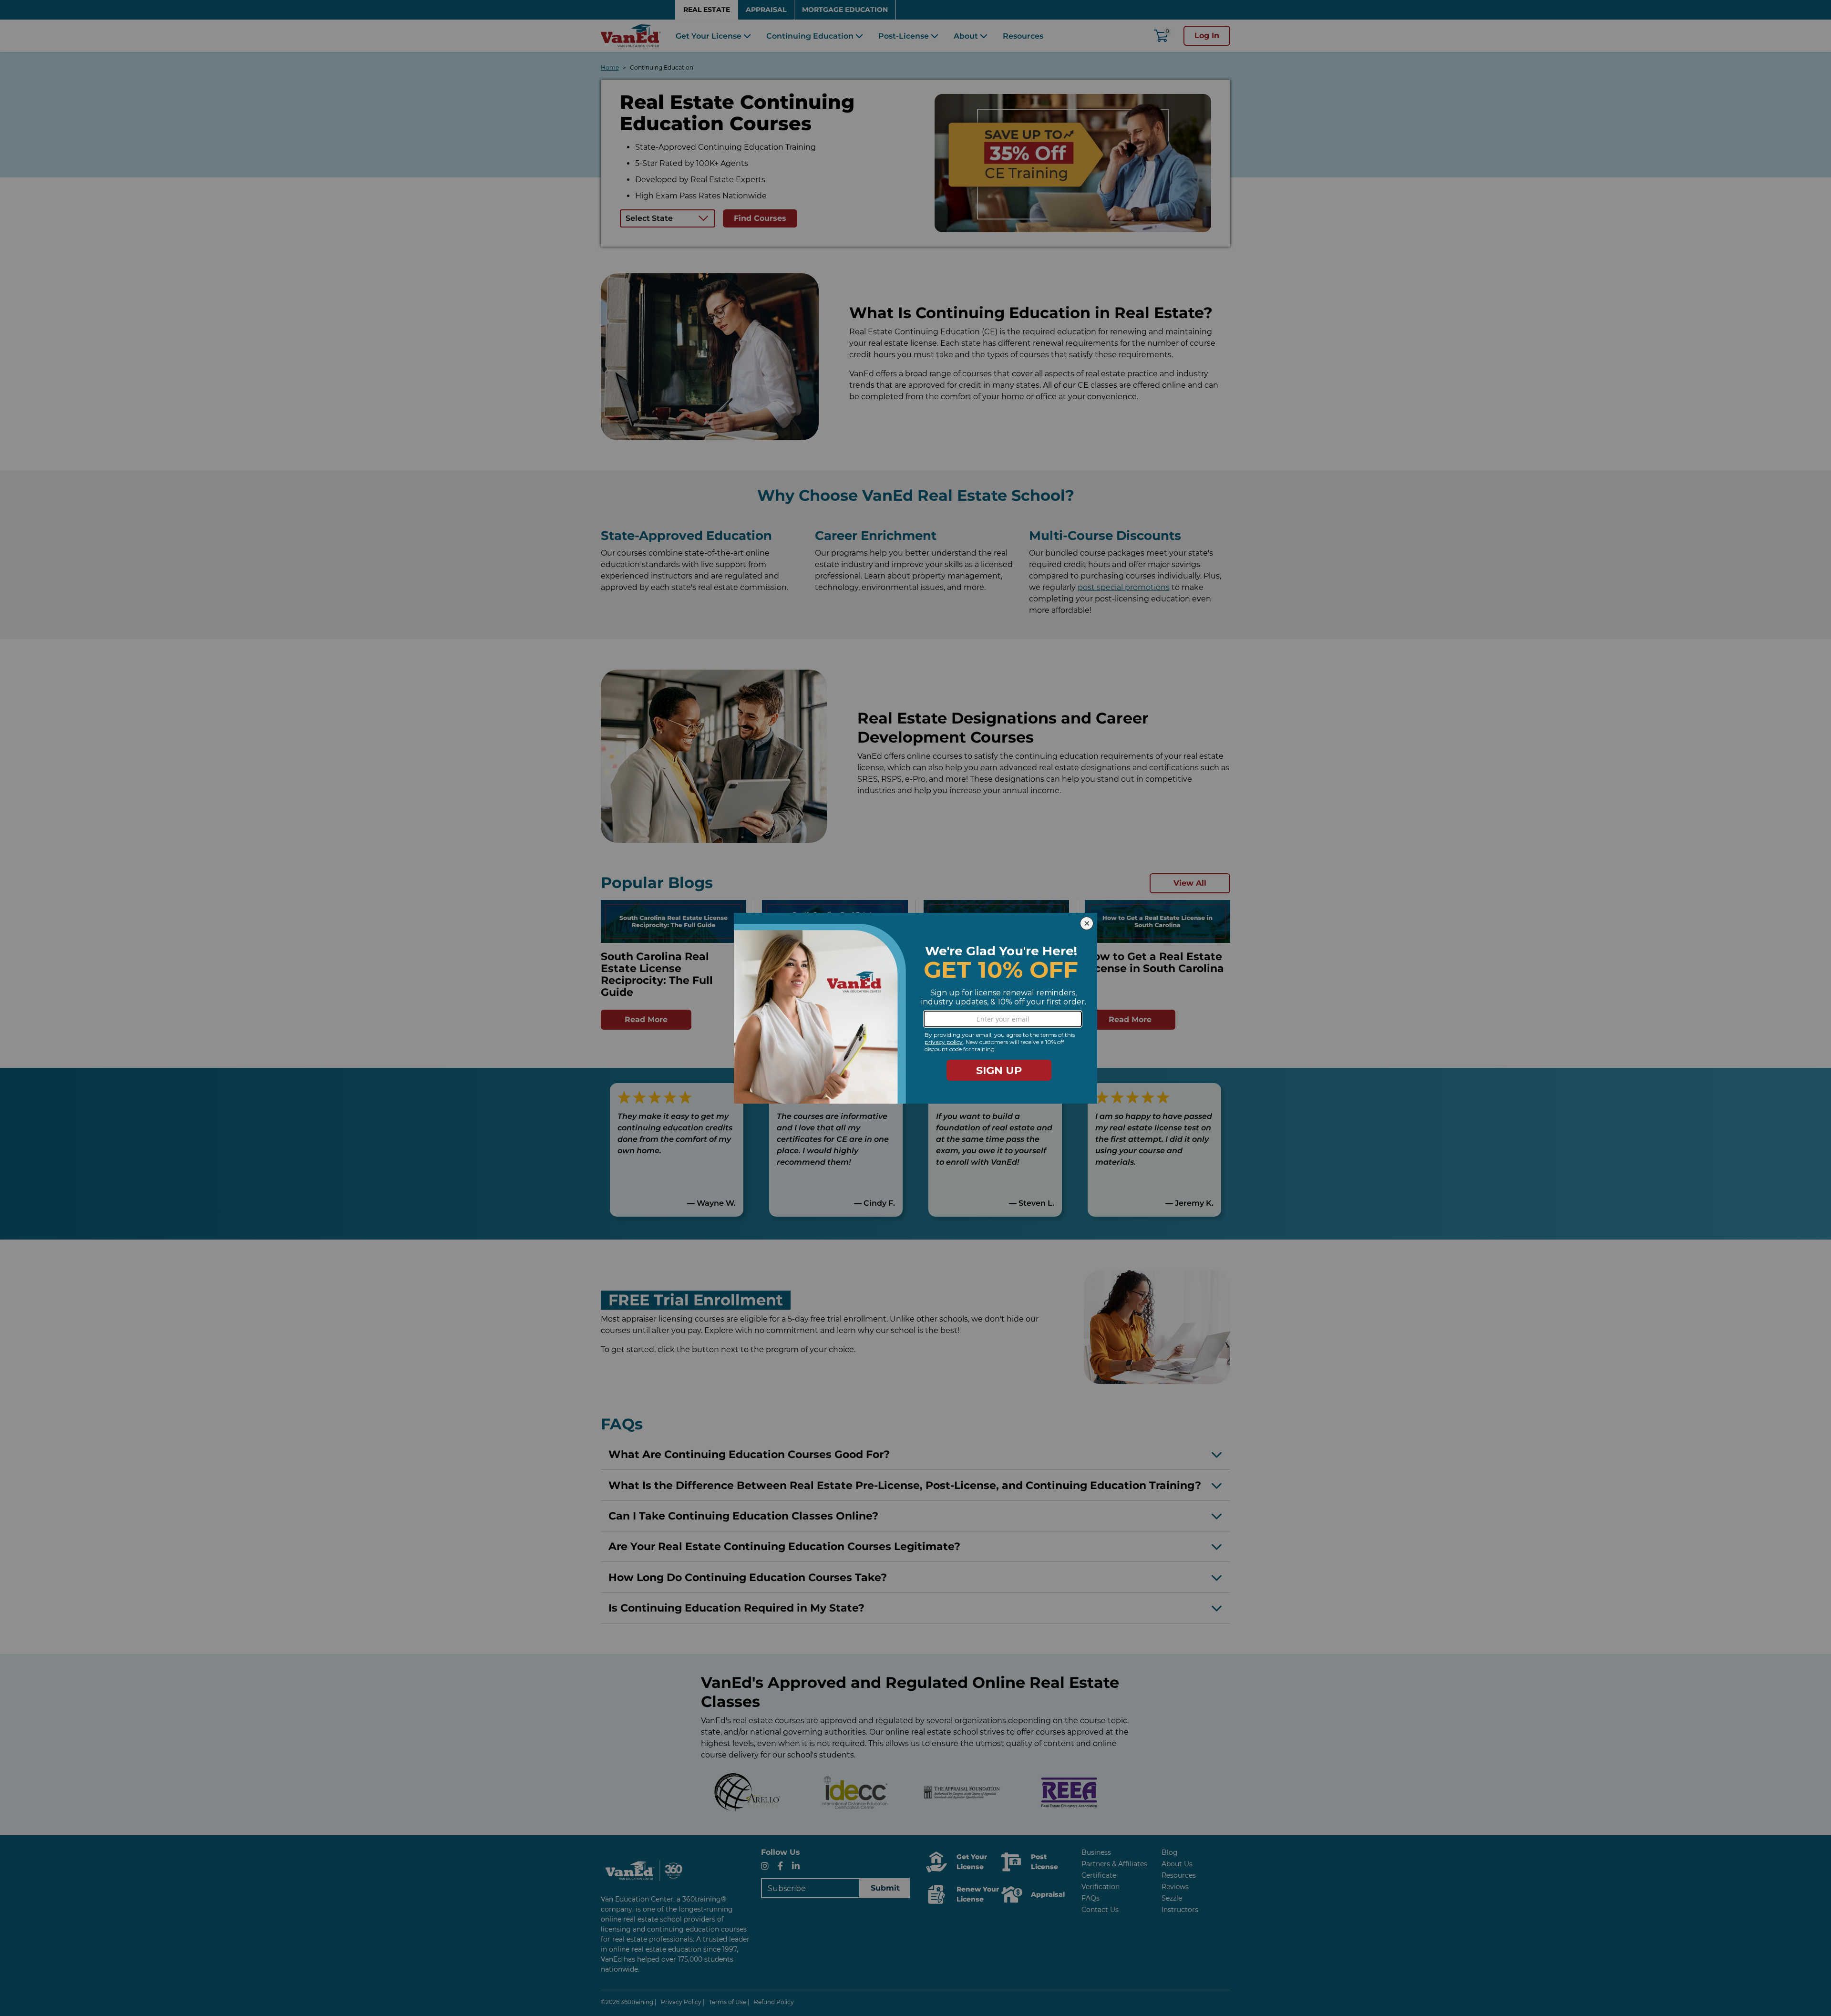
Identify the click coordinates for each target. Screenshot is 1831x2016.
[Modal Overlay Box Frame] (915, 1008)
